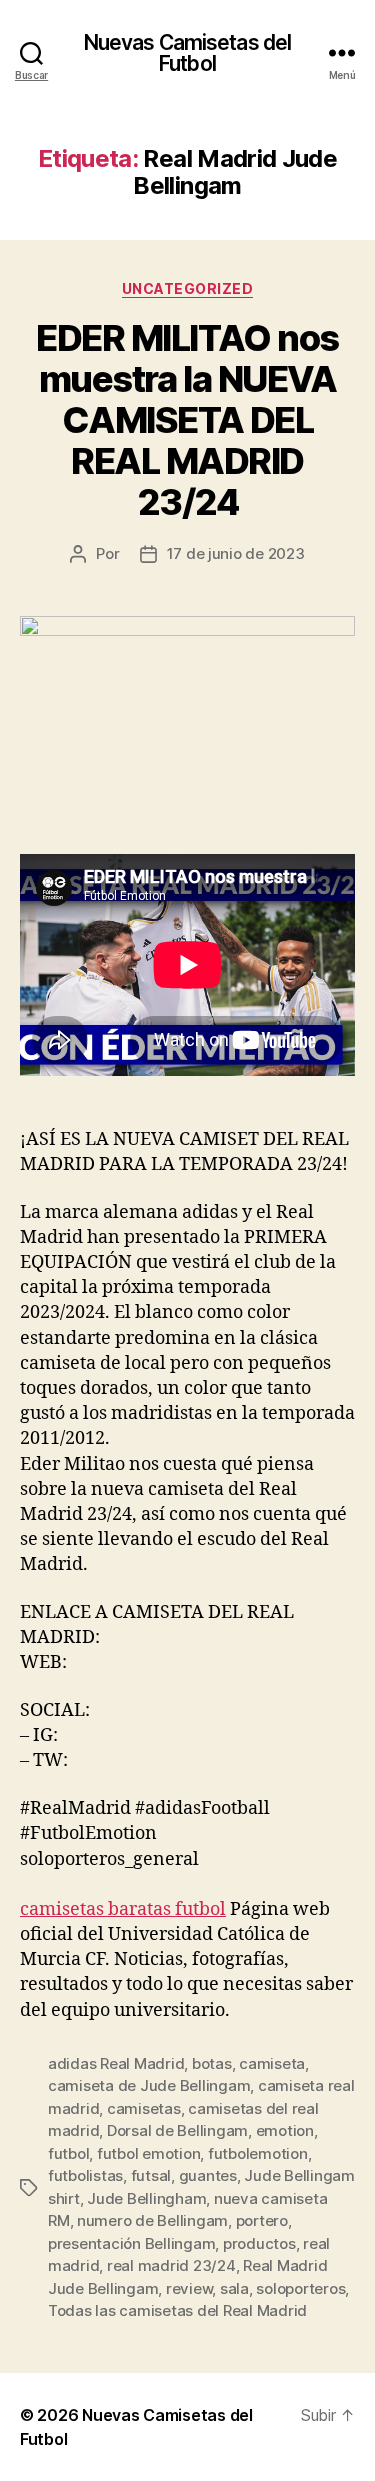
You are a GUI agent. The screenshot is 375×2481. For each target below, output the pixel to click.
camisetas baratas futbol (123, 1909)
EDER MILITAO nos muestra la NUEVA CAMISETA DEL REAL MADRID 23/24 (187, 420)
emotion (285, 2130)
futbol (68, 2153)
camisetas (144, 2108)
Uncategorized (188, 288)
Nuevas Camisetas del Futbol (188, 53)
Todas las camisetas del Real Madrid (177, 2310)
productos (259, 2243)
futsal (151, 2175)
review (189, 2288)
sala (234, 2288)
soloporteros (300, 2288)
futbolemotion (258, 2153)
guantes (208, 2175)
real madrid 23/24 (171, 2265)
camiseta (272, 2063)
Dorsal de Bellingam (177, 2130)
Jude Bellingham (146, 2198)
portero (262, 2220)
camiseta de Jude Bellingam (149, 2085)
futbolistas (85, 2175)
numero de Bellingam (152, 2220)
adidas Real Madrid (116, 2063)
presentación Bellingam (131, 2243)
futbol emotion (148, 2153)
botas (212, 2063)
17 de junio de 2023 (236, 553)
